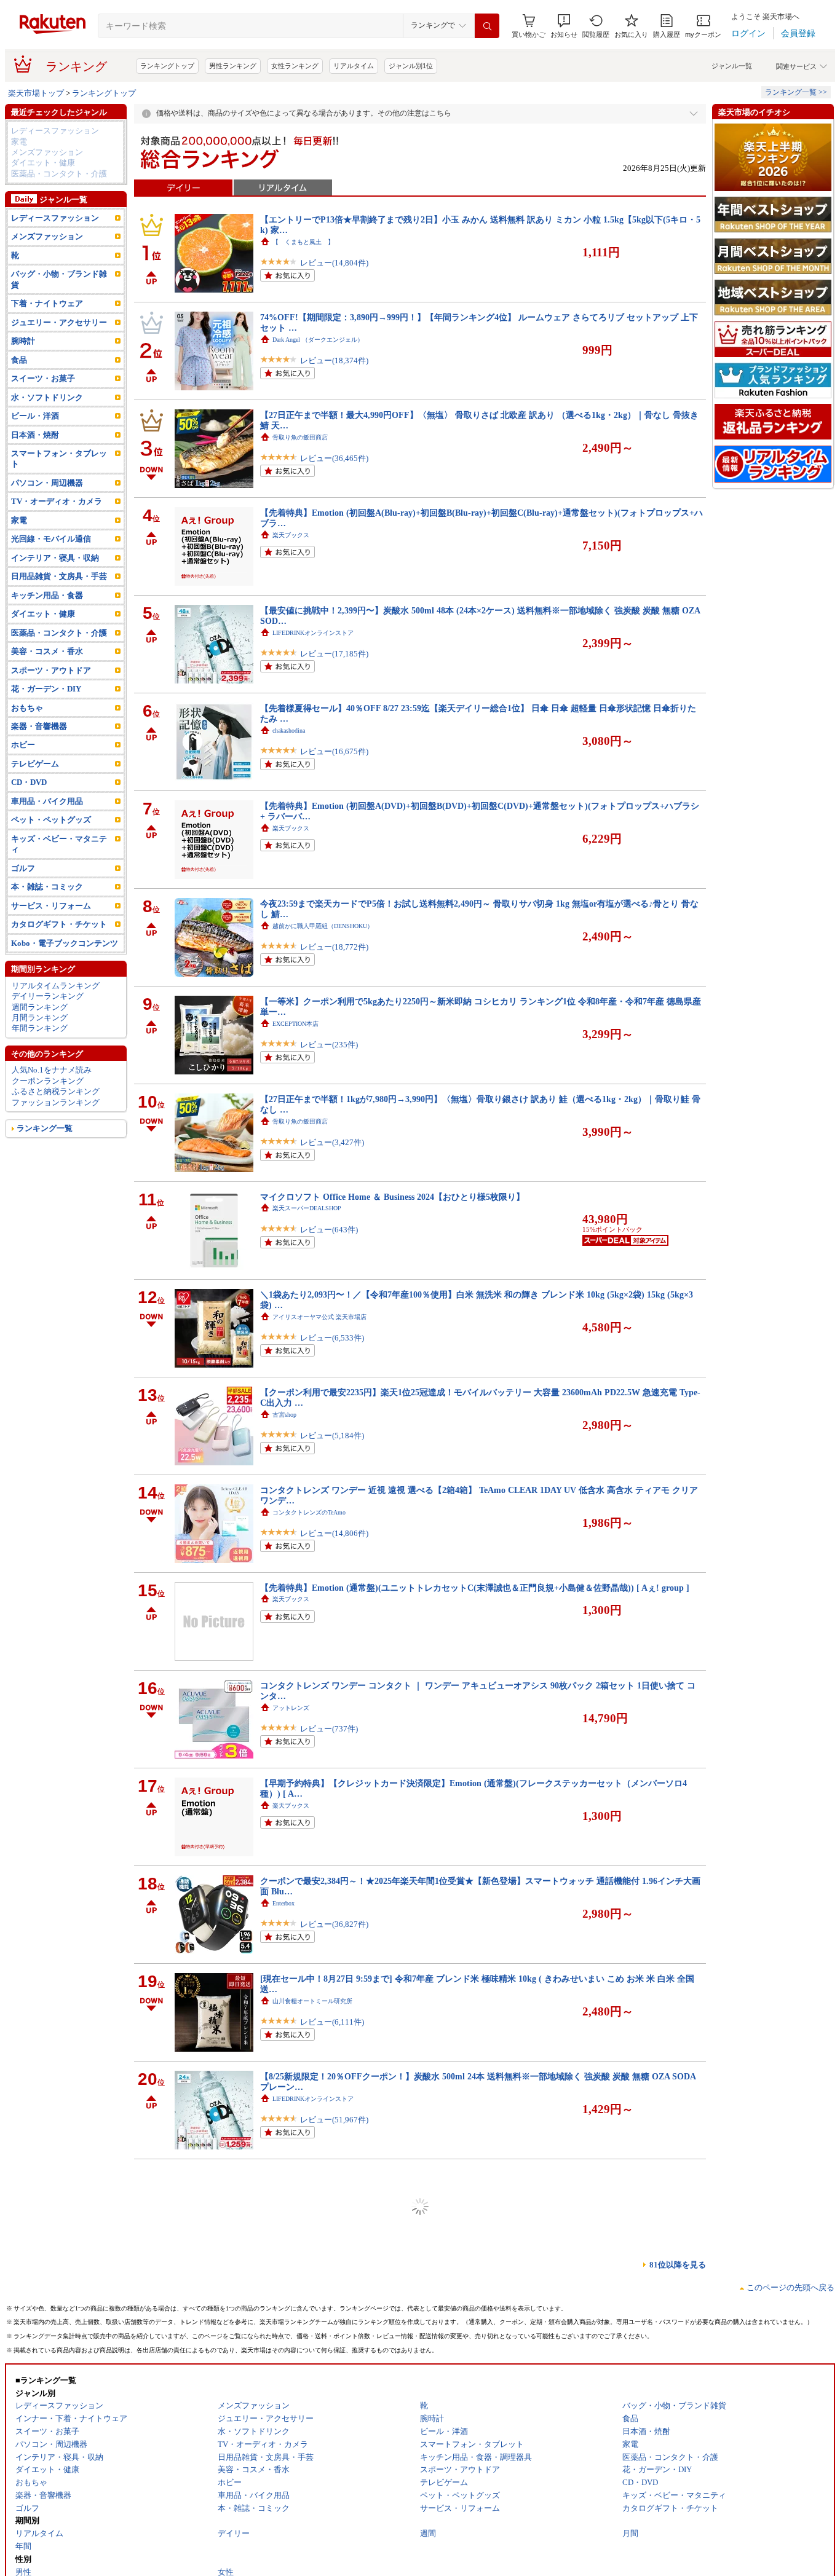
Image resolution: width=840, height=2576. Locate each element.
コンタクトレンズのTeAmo (309, 1512)
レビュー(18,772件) (334, 947)
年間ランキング (40, 1028)
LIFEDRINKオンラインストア (313, 633)
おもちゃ (27, 708)
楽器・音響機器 (39, 726)
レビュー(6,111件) (332, 2022)
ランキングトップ (167, 66)
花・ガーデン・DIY (46, 689)
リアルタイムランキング (56, 986)
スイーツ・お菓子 (43, 378)
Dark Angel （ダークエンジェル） (318, 340)
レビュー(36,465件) (334, 458)
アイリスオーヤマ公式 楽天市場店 (319, 1317)
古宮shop (284, 1415)
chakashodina (289, 731)
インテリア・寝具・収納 (55, 558)
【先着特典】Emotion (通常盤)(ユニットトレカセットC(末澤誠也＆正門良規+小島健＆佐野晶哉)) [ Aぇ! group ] (475, 1588)
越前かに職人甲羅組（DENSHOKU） (323, 926)
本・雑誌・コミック (47, 887)
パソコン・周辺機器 (47, 483)
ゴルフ (23, 868)
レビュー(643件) (329, 1230)
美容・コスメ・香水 (47, 651)
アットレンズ (291, 1708)
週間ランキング (40, 1007)
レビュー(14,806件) (334, 1533)
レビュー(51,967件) (334, 2120)
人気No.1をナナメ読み (52, 1070)
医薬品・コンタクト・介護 (59, 174)
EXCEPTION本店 (295, 1024)
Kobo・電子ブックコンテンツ (65, 943)
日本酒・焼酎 (35, 435)
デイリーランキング (48, 996)
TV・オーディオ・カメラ (57, 501)
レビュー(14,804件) (334, 263)
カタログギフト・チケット (59, 924)
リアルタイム (354, 66)
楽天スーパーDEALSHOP (307, 1208)
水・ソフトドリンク (47, 397)
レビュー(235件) (329, 1045)
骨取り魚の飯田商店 (300, 437)
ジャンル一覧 (732, 66)
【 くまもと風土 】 (303, 242)
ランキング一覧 (45, 1128)
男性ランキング (233, 66)
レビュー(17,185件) (334, 654)
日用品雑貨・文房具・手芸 (59, 576)
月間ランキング (40, 1018)
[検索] (487, 26)
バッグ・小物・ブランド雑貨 (59, 279)
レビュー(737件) (329, 1729)
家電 (19, 142)
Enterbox (283, 1903)
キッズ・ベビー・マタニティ (59, 844)
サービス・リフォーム (51, 906)
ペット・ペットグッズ (51, 820)
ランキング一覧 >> (796, 92)
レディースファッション (55, 131)
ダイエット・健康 (43, 163)
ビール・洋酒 (35, 416)
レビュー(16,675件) (334, 751)
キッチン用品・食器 (47, 595)
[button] (564, 26)
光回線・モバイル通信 (51, 539)
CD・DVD (29, 782)
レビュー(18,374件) (334, 360)
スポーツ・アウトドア (51, 670)
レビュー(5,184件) (332, 1436)
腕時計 (23, 341)
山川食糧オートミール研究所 (312, 2001)
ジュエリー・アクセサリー (59, 322)
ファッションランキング (56, 1102)
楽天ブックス (291, 535)
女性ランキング (295, 66)
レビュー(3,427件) (332, 1142)
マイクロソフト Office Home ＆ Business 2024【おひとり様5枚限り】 (392, 1197)
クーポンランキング (48, 1081)
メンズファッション (47, 152)
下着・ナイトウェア (47, 303)
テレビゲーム (35, 764)
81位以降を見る (678, 2265)
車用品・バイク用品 (47, 801)
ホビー (23, 745)
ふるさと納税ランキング (56, 1091)
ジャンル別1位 (411, 66)
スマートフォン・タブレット (59, 459)
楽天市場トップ (36, 93)
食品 (19, 360)
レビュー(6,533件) (332, 1338)
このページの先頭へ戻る (790, 2287)
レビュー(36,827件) (334, 1924)
